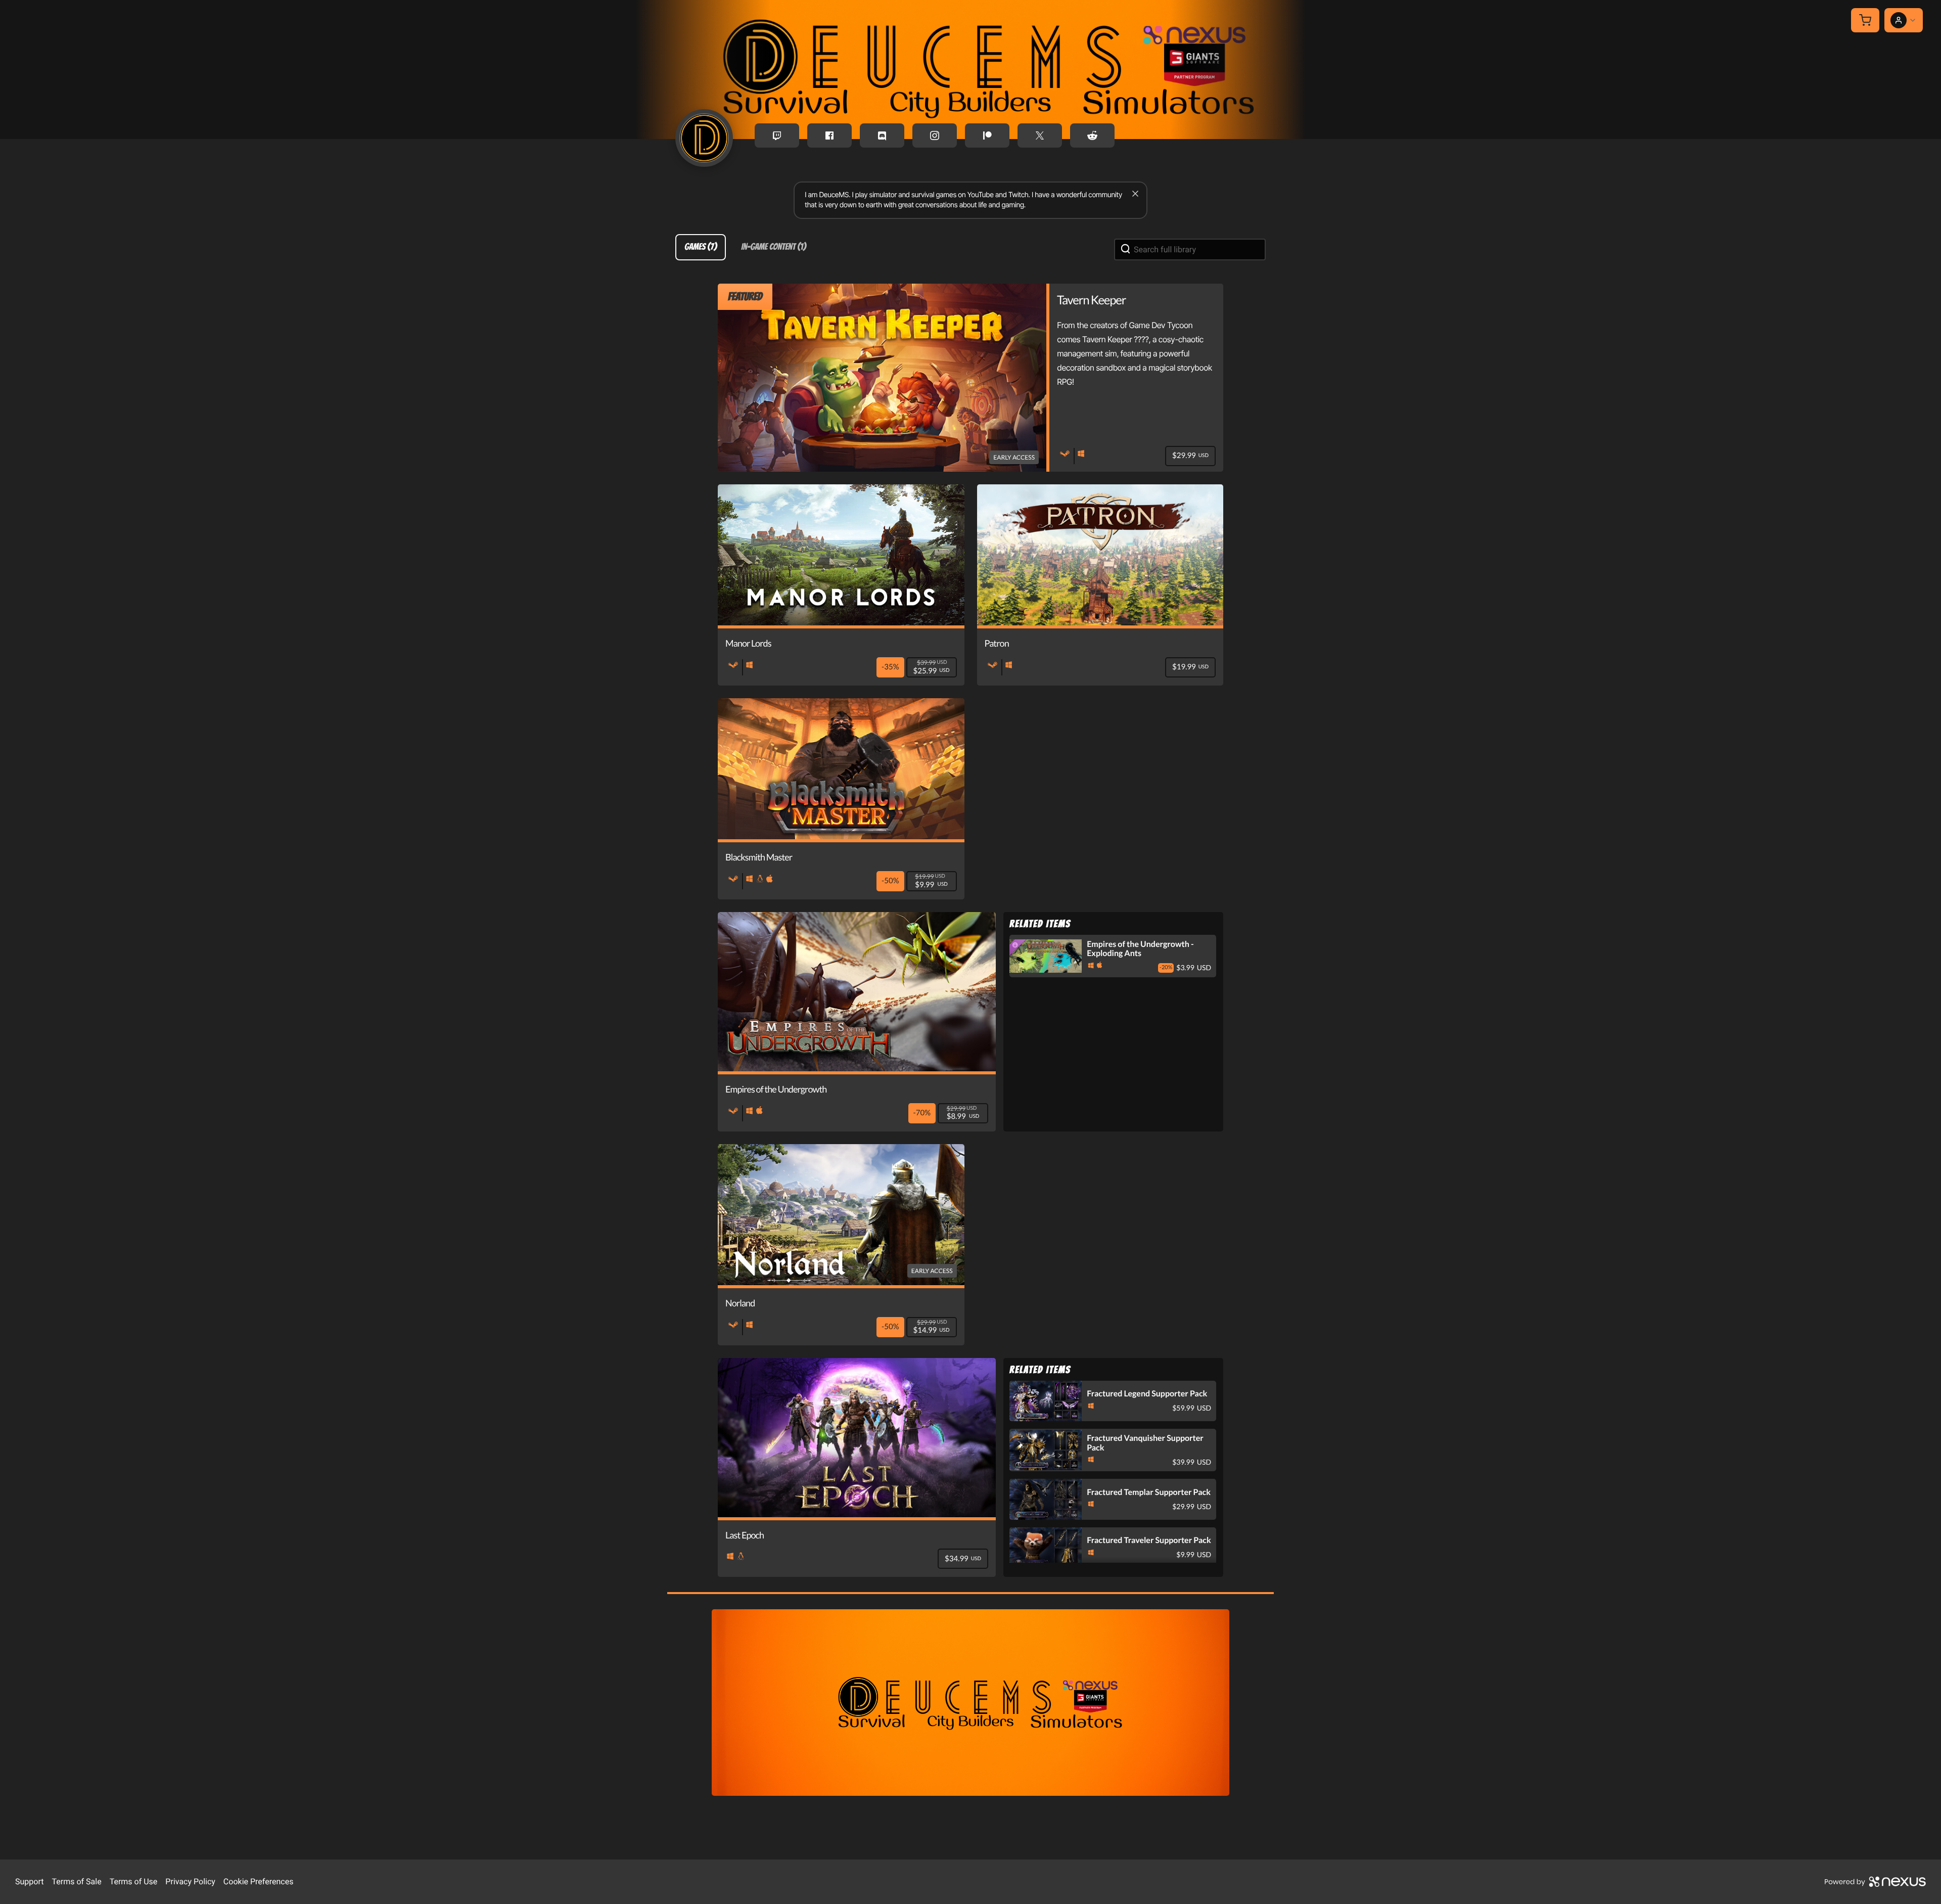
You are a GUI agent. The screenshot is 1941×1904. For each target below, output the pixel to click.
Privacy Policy (190, 1882)
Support (29, 1882)
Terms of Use (134, 1882)
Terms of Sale (76, 1882)
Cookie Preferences (259, 1882)
